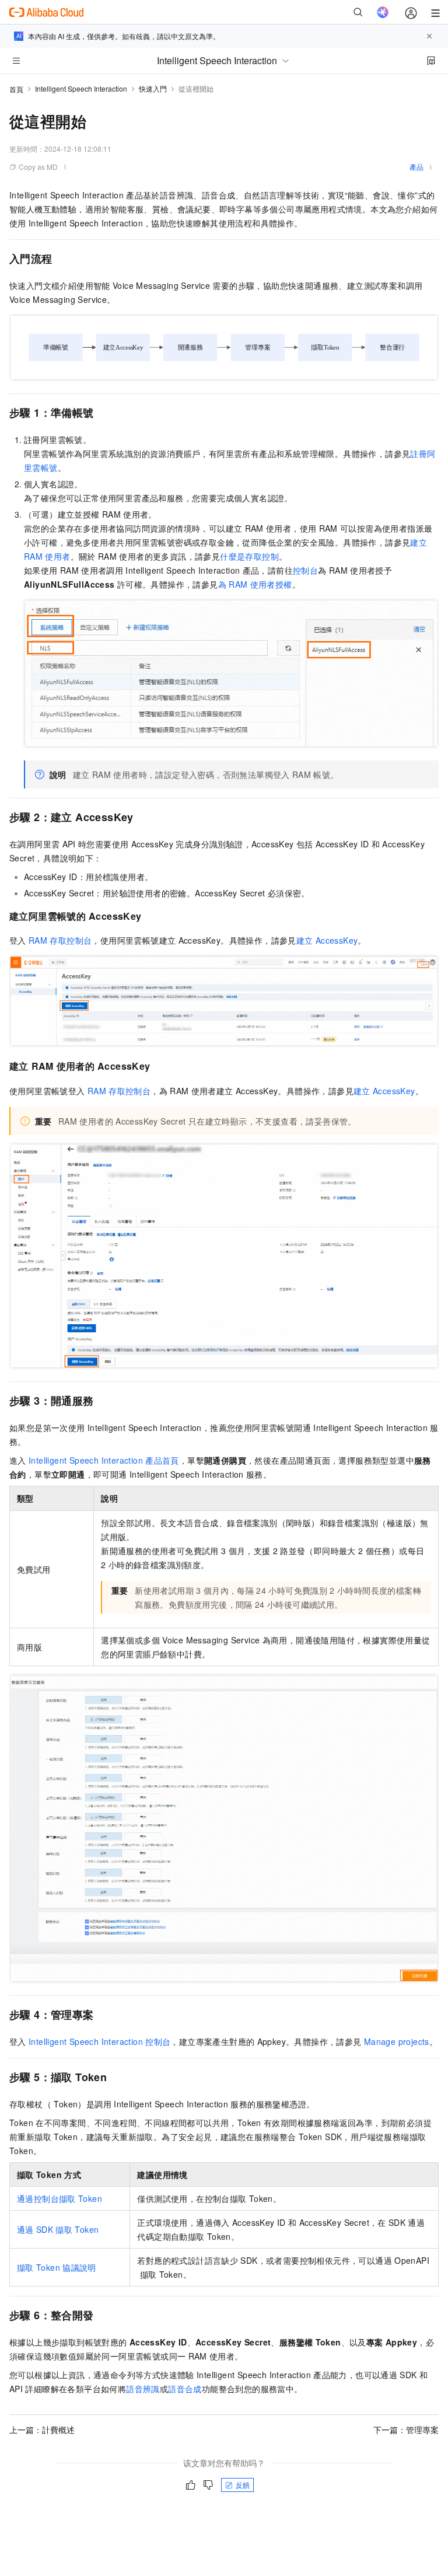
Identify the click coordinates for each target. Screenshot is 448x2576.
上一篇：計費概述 (42, 2430)
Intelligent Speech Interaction (81, 88)
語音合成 (185, 2389)
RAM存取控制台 (60, 940)
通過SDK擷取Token (58, 2229)
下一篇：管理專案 (406, 2430)
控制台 (305, 570)
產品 (416, 167)
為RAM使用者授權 (255, 584)
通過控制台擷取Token (60, 2198)
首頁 (16, 89)
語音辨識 (143, 2389)
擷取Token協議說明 (57, 2267)
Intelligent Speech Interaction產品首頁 (104, 1460)
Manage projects (397, 2041)
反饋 (243, 2485)
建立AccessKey (327, 940)
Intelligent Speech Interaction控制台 (99, 2041)
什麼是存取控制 (249, 556)
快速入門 (153, 88)
